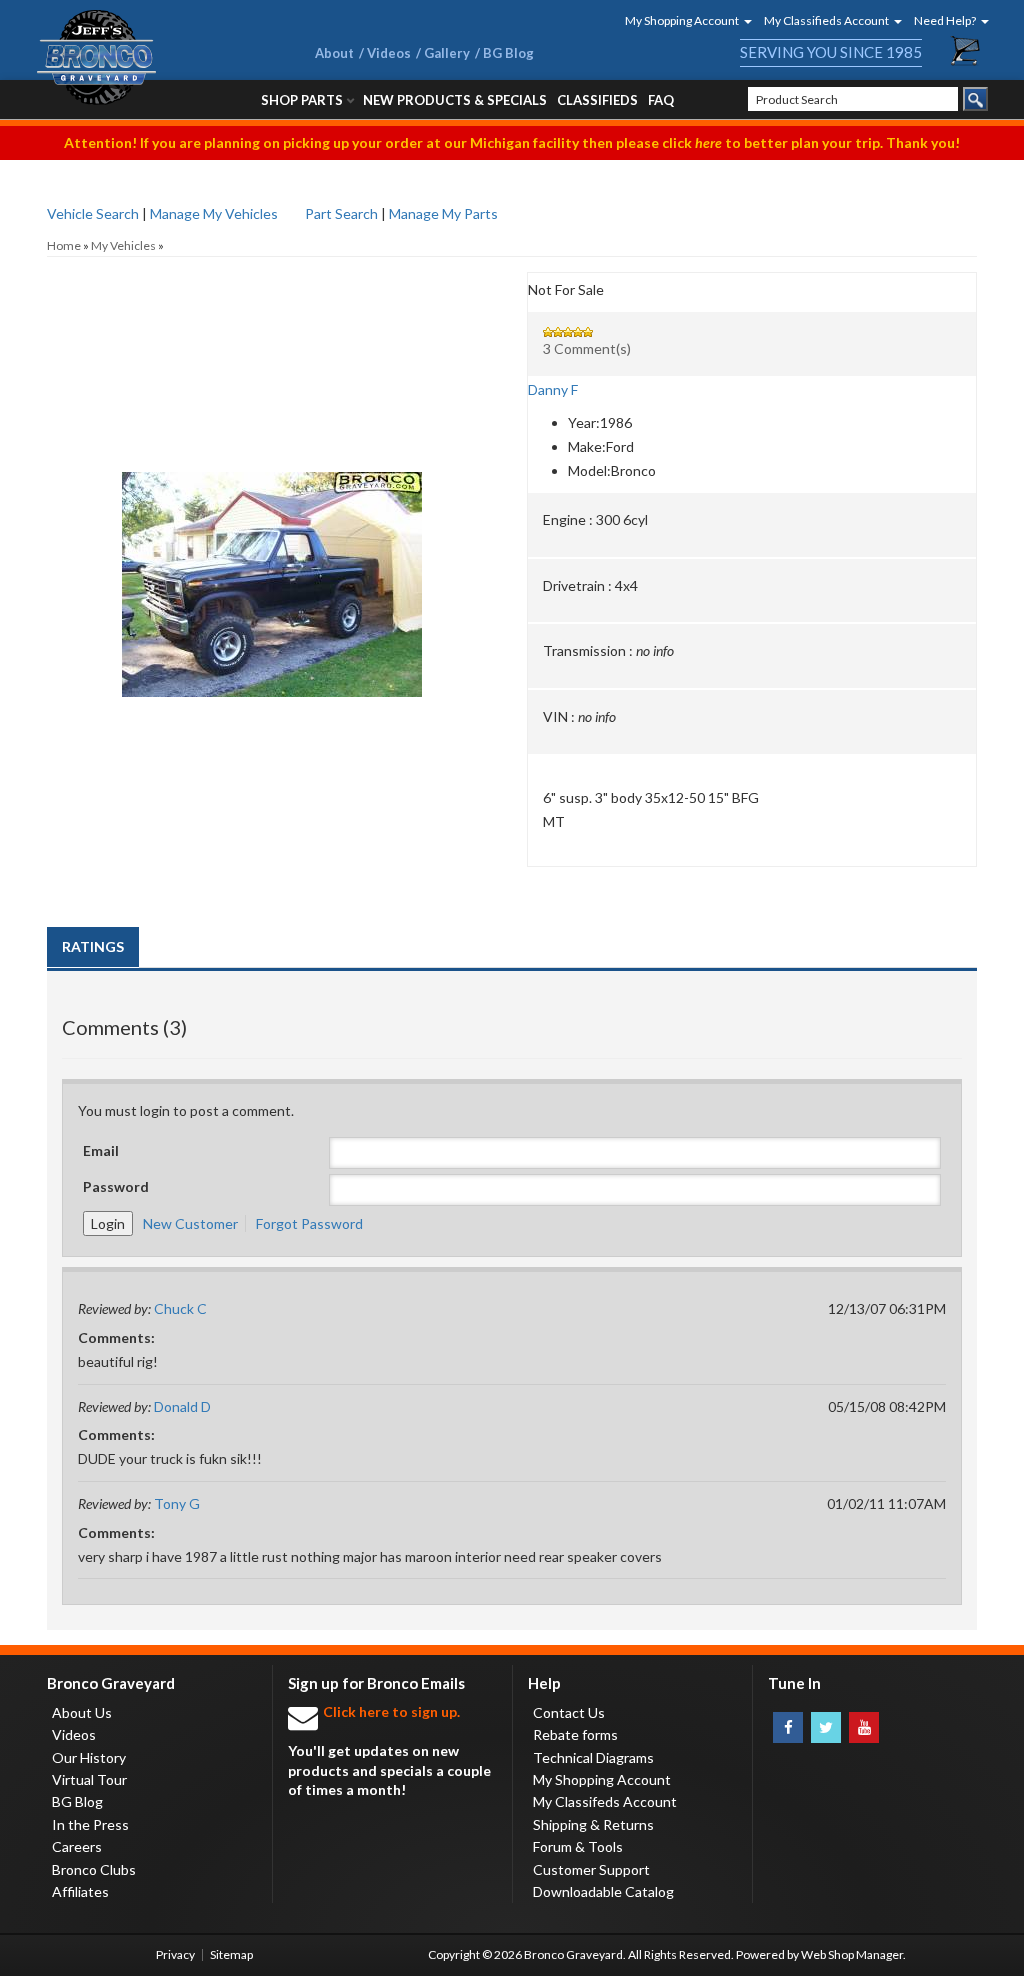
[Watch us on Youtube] (864, 1727)
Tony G (177, 1503)
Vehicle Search (93, 213)
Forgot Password (309, 1223)
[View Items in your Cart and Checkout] (966, 51)
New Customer (190, 1223)
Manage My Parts (443, 213)
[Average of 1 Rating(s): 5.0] (752, 332)
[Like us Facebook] (788, 1727)
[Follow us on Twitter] (826, 1727)
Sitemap (231, 1954)
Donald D (182, 1406)
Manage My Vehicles (214, 213)
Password (116, 1186)
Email (101, 1150)
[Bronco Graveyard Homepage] (152, 57)
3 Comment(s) (587, 348)
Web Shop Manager (852, 1954)
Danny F (553, 389)
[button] (682, 20)
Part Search (341, 213)
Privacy (175, 1954)
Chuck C (180, 1308)
